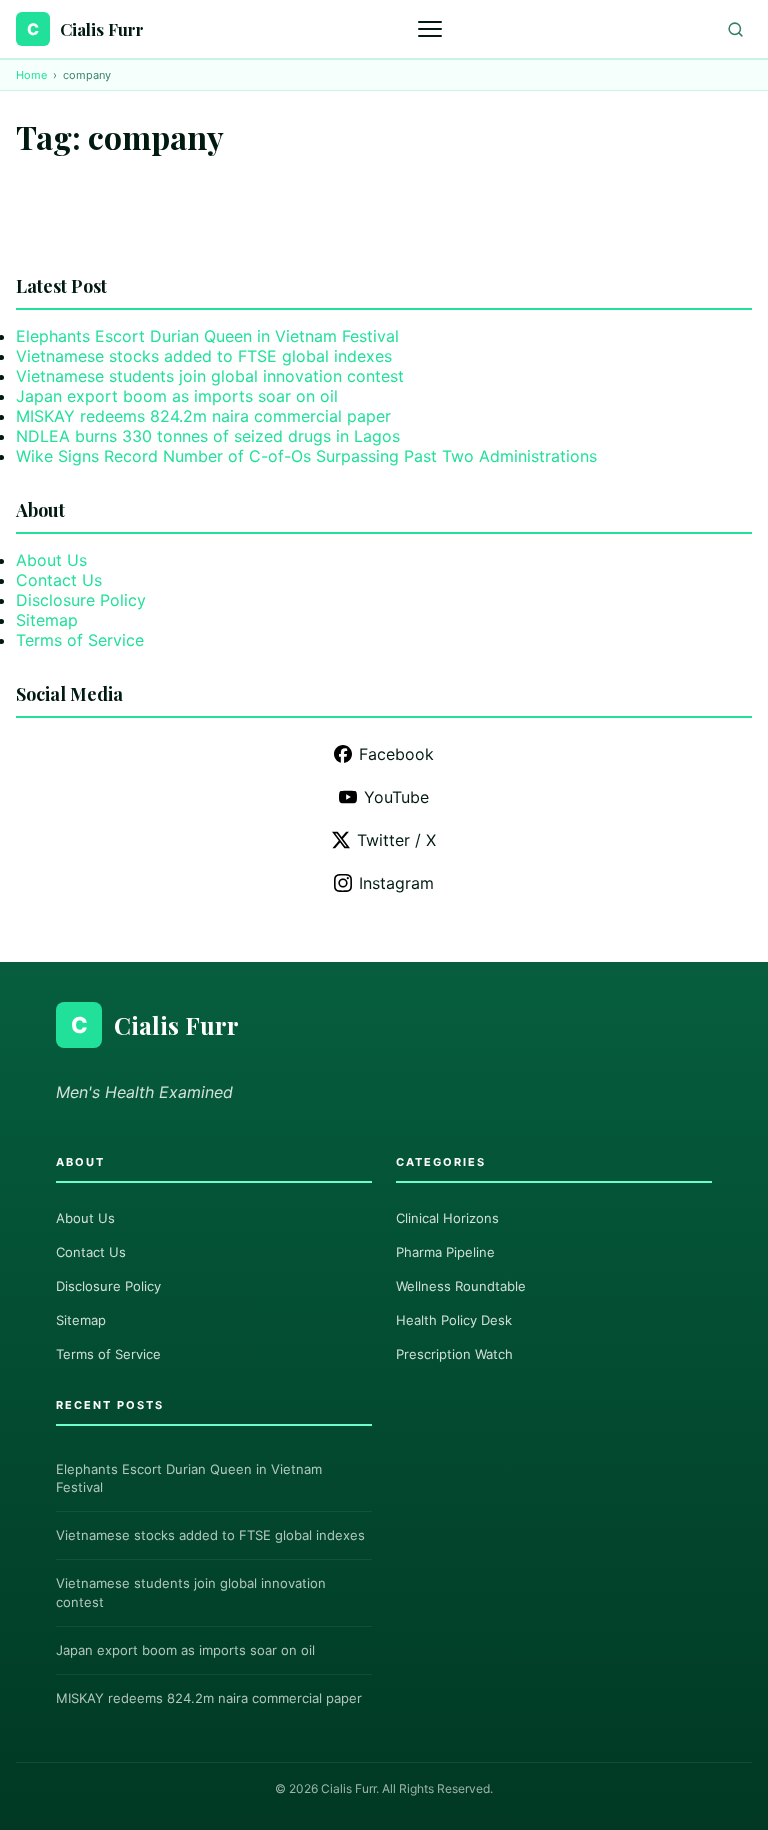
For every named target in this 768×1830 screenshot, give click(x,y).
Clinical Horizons (447, 1218)
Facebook (396, 754)
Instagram (396, 883)
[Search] (735, 29)
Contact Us (59, 580)
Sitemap (47, 620)
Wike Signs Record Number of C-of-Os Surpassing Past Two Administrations (306, 456)
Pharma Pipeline (445, 1252)
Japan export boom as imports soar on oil (177, 396)
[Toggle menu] (432, 29)
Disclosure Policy (81, 600)
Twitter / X (396, 840)
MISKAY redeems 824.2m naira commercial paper (203, 416)
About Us (51, 560)
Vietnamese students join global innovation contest (210, 376)
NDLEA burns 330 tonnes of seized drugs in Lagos (208, 436)
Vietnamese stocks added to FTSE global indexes (204, 356)
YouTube (396, 797)
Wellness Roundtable (461, 1286)
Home (31, 75)
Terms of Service (80, 640)
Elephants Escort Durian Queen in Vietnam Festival (207, 336)
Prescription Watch (454, 1354)
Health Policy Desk (454, 1320)
